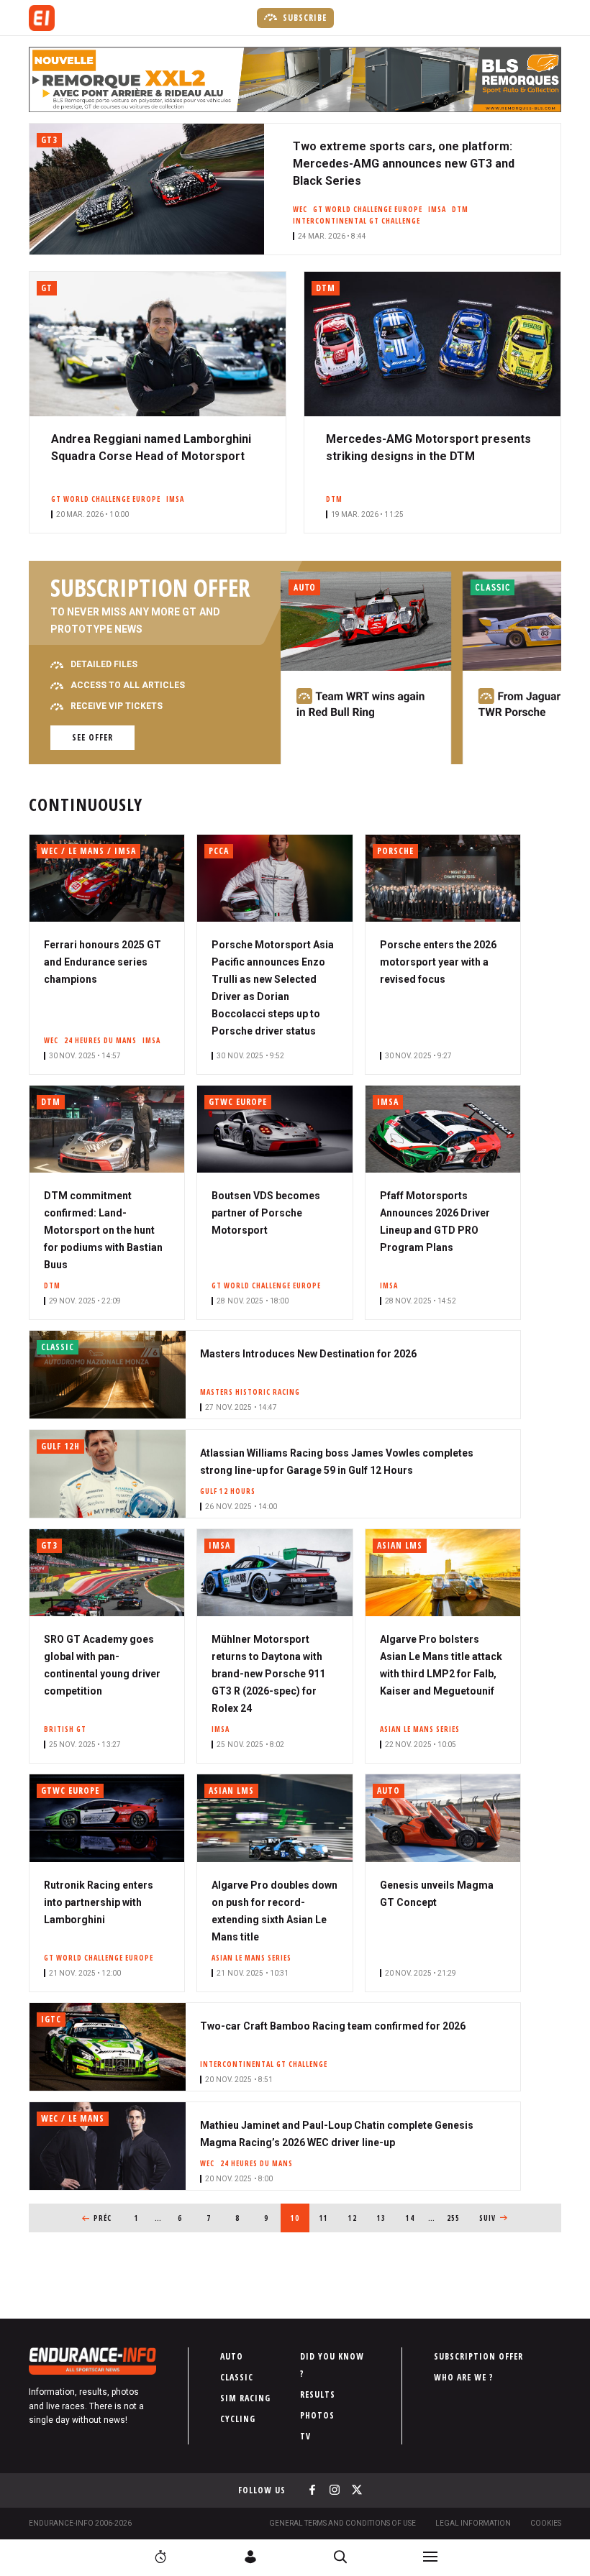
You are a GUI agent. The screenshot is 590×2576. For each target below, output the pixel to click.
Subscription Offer (478, 2356)
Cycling (238, 2419)
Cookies (546, 2523)
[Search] (340, 2557)
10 (300, 2218)
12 (357, 2218)
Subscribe (303, 18)
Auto (232, 2356)
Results (318, 2394)
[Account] (250, 2557)
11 (328, 2218)
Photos (317, 2415)
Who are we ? (464, 2377)
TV (305, 2436)
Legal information (473, 2523)
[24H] (160, 2557)
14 (415, 2218)
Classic (237, 2377)
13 (386, 2218)
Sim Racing (245, 2398)
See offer (92, 737)
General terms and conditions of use (342, 2523)
